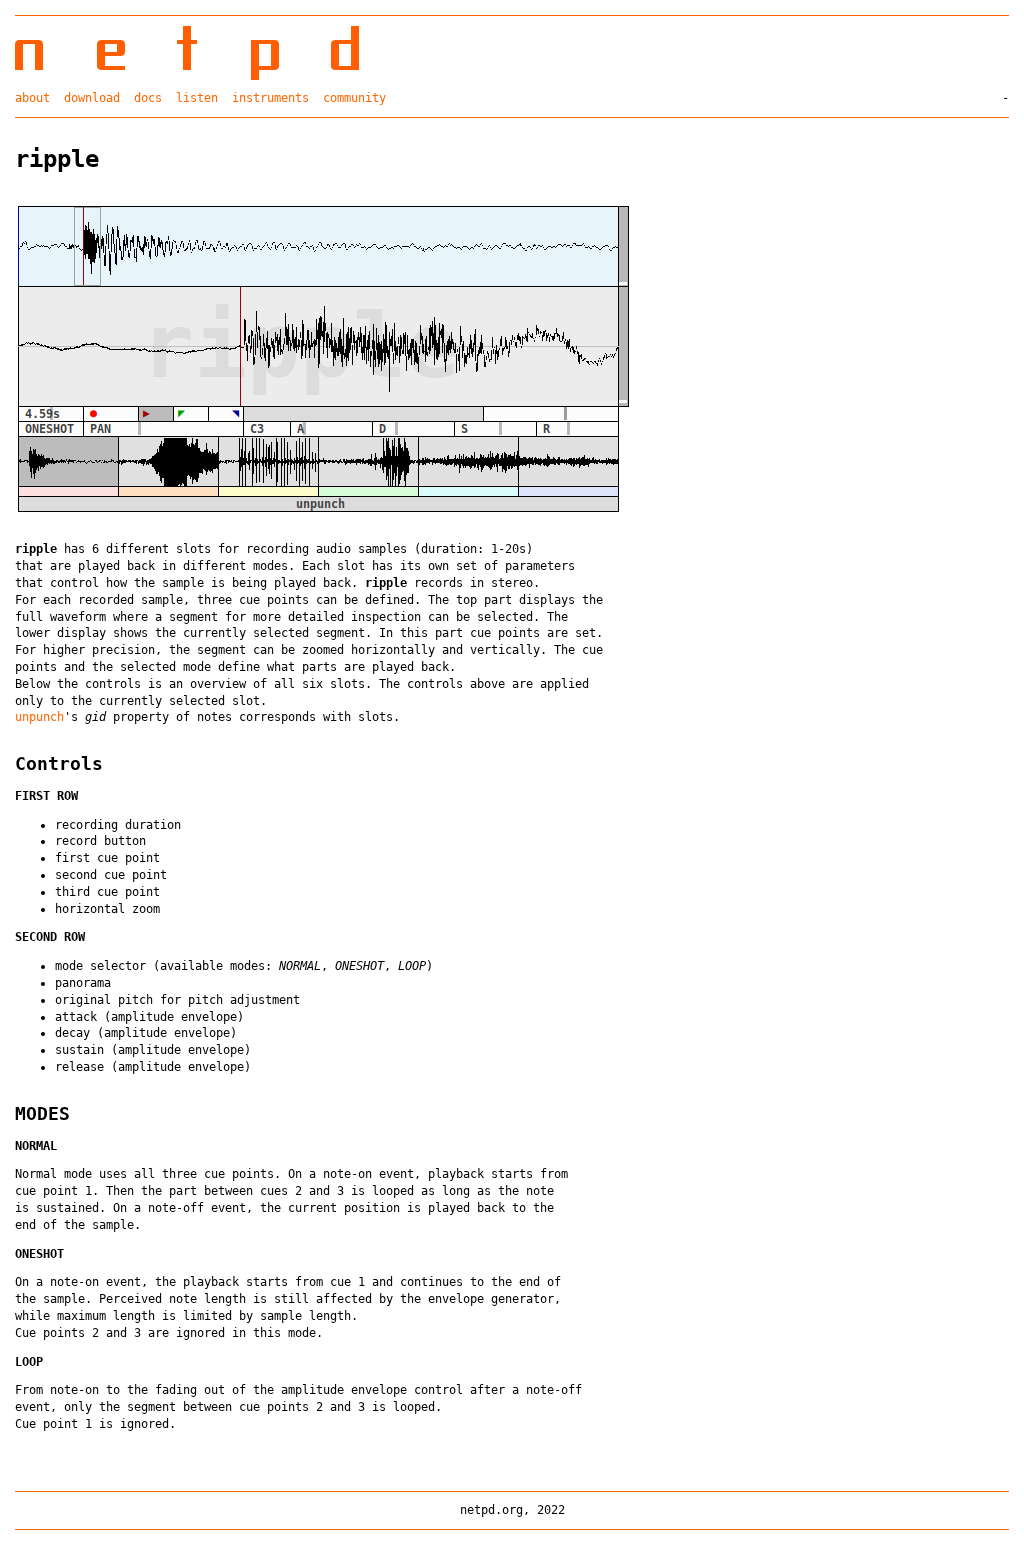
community (354, 98)
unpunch (39, 717)
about (32, 98)
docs (148, 98)
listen (197, 98)
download (92, 98)
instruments (270, 98)
